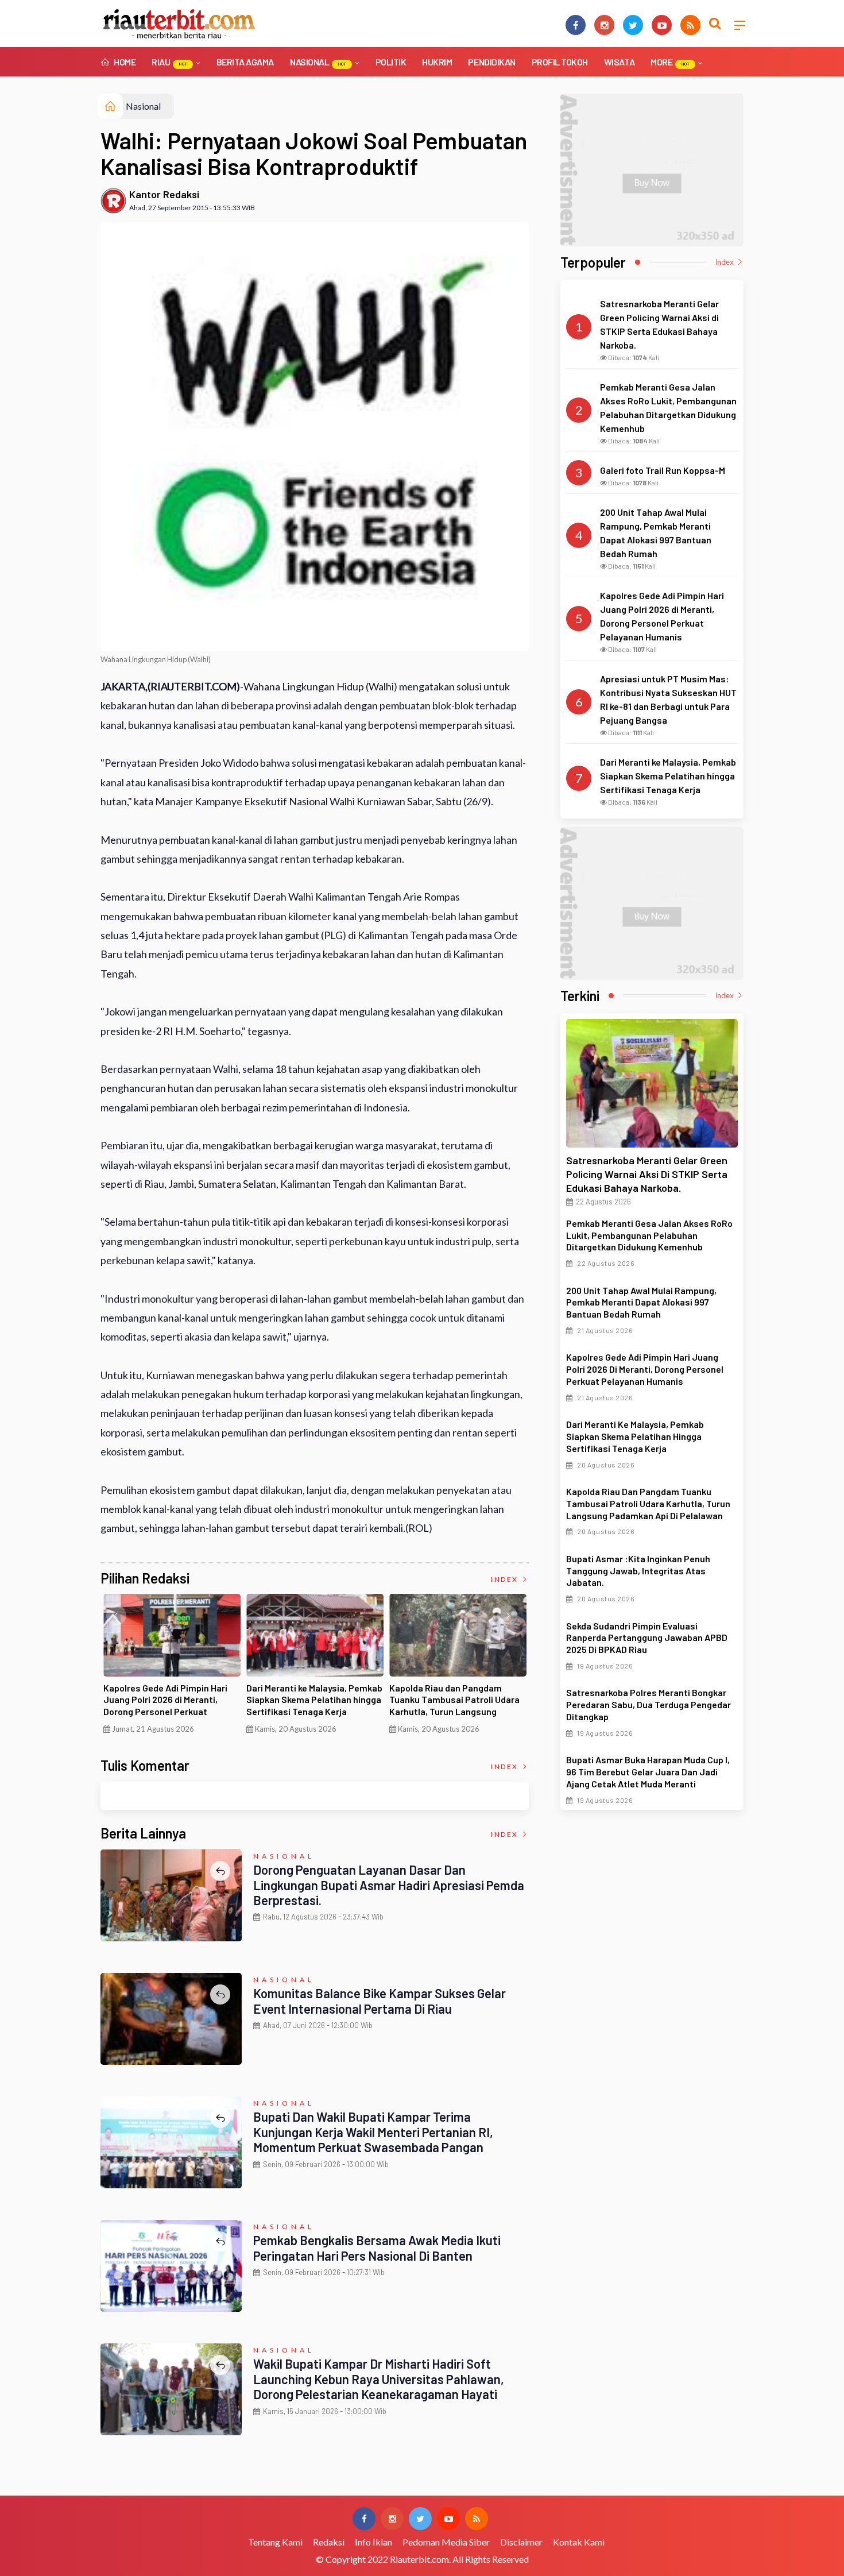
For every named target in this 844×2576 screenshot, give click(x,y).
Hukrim (437, 62)
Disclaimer (521, 2542)
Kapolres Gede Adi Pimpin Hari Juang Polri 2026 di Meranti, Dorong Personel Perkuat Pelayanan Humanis (165, 1706)
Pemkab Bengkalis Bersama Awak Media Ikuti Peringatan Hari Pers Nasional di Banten (377, 2247)
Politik (391, 62)
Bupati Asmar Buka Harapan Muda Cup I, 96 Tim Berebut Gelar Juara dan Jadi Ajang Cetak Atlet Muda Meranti (648, 1772)
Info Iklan (373, 2542)
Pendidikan (491, 62)
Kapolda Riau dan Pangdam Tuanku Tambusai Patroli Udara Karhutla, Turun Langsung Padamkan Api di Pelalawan (454, 1706)
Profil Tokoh (560, 62)
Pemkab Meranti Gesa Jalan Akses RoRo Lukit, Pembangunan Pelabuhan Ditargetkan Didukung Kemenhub (649, 1235)
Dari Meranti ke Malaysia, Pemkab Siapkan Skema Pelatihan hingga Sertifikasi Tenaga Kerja (314, 1700)
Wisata (619, 62)
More (670, 62)
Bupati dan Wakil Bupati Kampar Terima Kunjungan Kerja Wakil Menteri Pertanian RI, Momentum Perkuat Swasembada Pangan (373, 2132)
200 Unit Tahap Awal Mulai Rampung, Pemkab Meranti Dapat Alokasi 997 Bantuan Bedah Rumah (641, 1302)
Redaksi (329, 2542)
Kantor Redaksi (164, 194)
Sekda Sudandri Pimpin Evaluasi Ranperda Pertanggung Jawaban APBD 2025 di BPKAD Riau (647, 1638)
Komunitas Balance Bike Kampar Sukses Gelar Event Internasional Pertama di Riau (380, 2000)
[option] (172, 1668)
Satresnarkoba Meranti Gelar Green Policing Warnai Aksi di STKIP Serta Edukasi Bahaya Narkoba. (647, 1174)
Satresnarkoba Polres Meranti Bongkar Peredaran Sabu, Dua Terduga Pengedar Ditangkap (649, 1704)
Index (506, 1579)
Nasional (318, 62)
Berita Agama (245, 62)
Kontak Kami (579, 2542)
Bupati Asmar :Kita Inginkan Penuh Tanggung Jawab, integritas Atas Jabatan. (638, 1571)
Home (124, 62)
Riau (169, 62)
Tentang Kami (275, 2542)
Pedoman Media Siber (446, 2542)
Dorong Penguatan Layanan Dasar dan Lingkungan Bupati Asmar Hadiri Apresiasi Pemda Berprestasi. (389, 1885)
